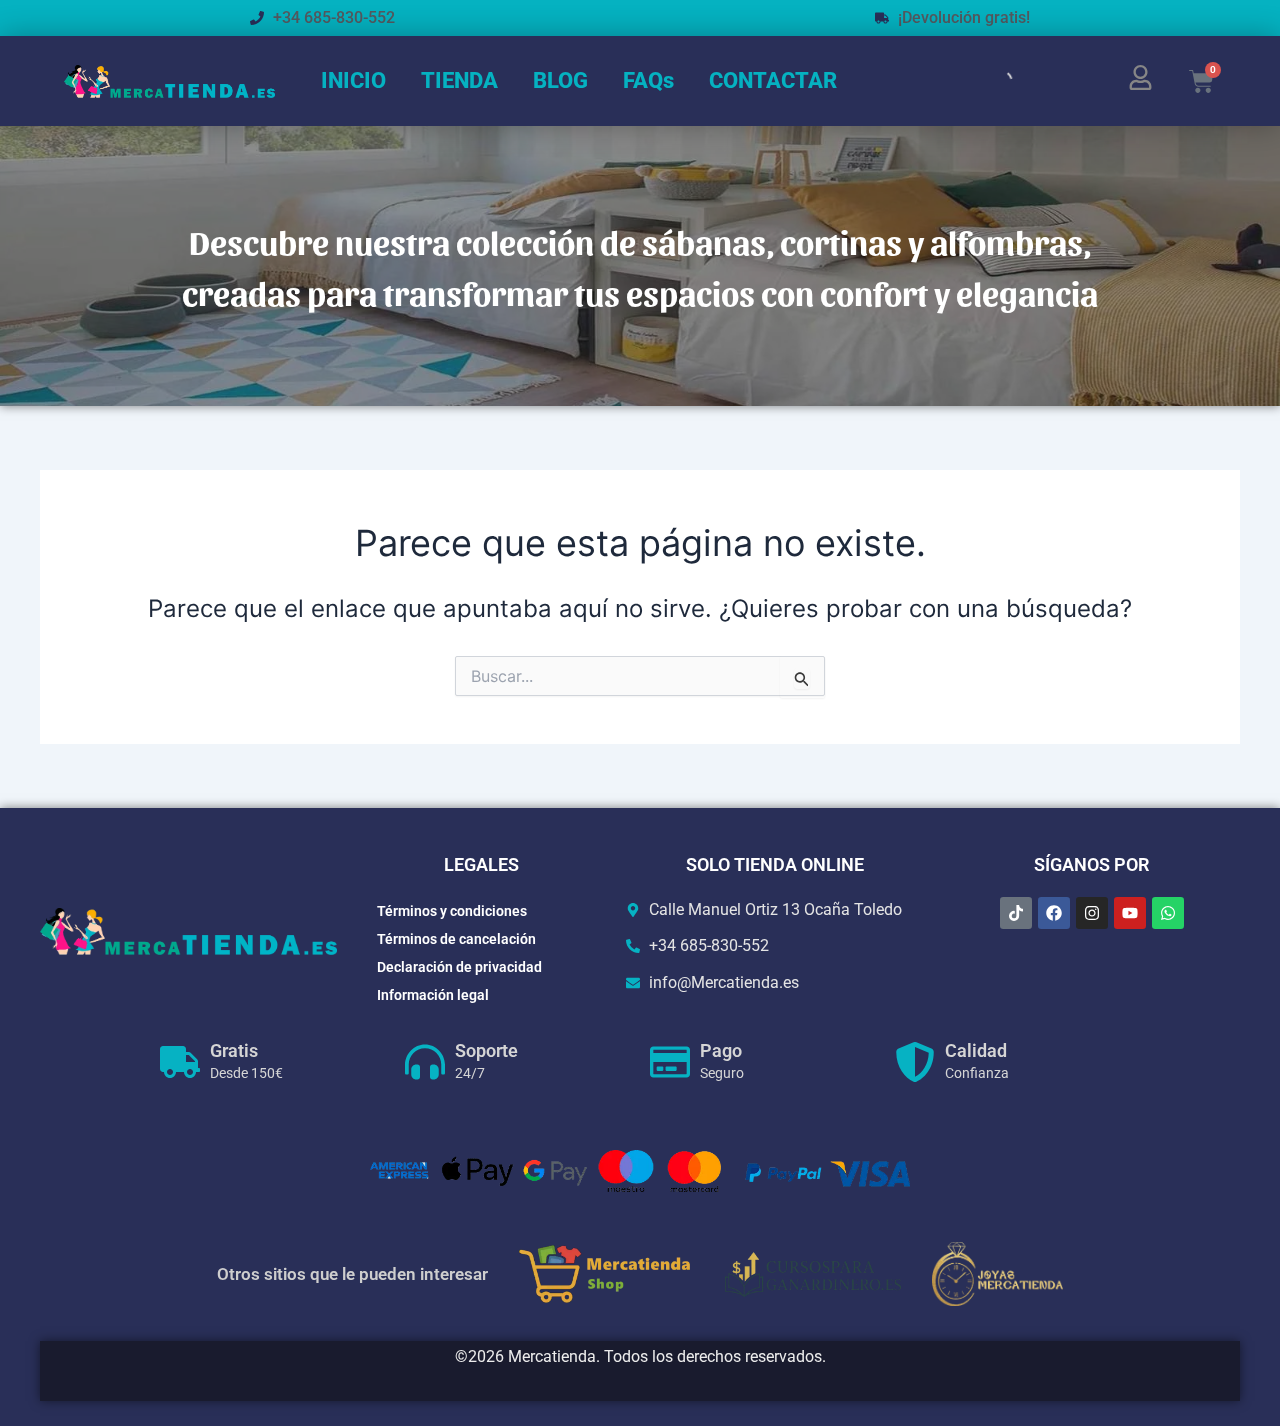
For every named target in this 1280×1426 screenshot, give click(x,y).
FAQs (648, 80)
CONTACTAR (773, 80)
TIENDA (459, 80)
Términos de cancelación (456, 939)
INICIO (353, 80)
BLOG (560, 80)
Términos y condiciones (452, 911)
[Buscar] (985, 81)
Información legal (433, 995)
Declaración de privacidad (459, 967)
